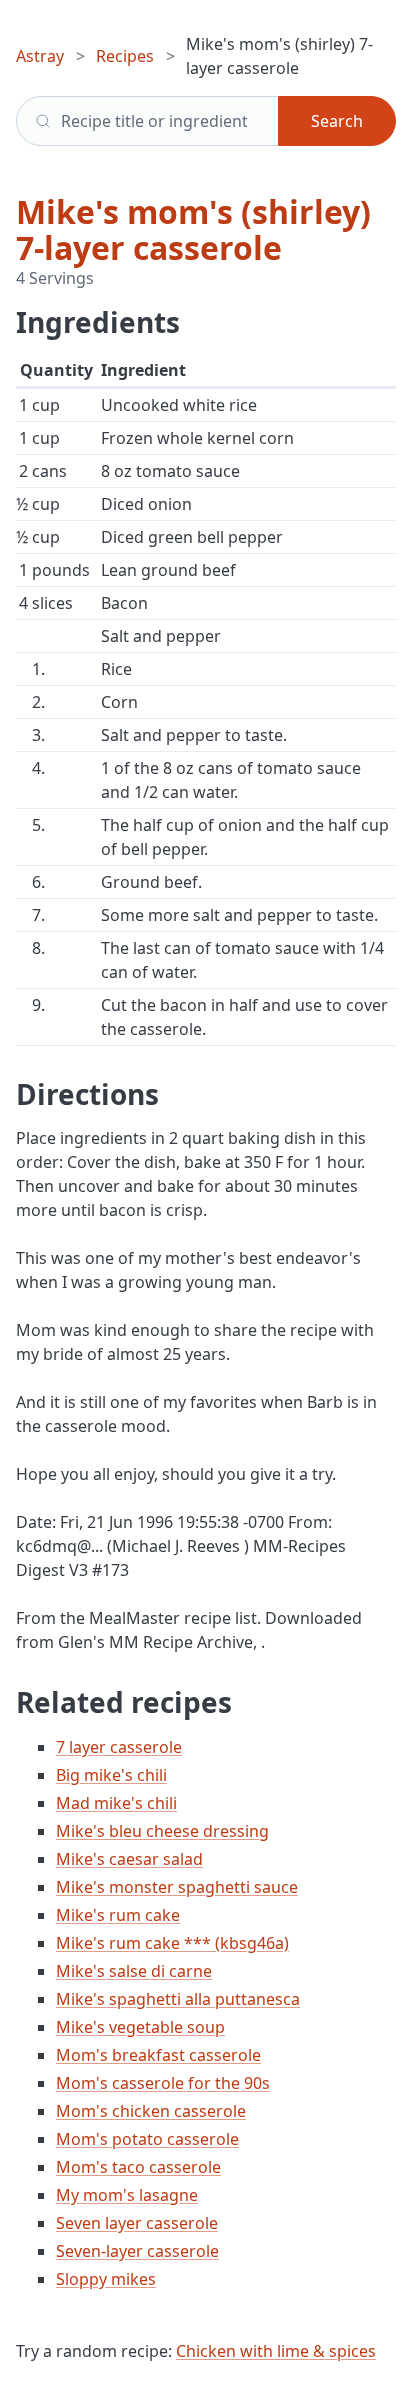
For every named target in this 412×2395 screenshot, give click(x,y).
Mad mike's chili (116, 1803)
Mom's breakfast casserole (158, 2055)
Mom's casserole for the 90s (163, 2083)
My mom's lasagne (127, 2195)
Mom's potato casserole (147, 2139)
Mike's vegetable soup (140, 2027)
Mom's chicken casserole (151, 2111)
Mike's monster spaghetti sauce (177, 1887)
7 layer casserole (119, 1747)
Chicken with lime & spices (276, 2351)
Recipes (125, 56)
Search (337, 121)
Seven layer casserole (137, 2223)
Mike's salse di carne (134, 1971)
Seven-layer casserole (137, 2251)
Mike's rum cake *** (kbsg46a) (172, 1943)
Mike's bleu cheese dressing (162, 1831)
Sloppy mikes (106, 2279)
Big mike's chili (111, 1775)
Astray (40, 56)
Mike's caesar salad (129, 1859)
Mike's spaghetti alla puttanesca (178, 1999)
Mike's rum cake (118, 1915)
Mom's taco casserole (138, 2167)
